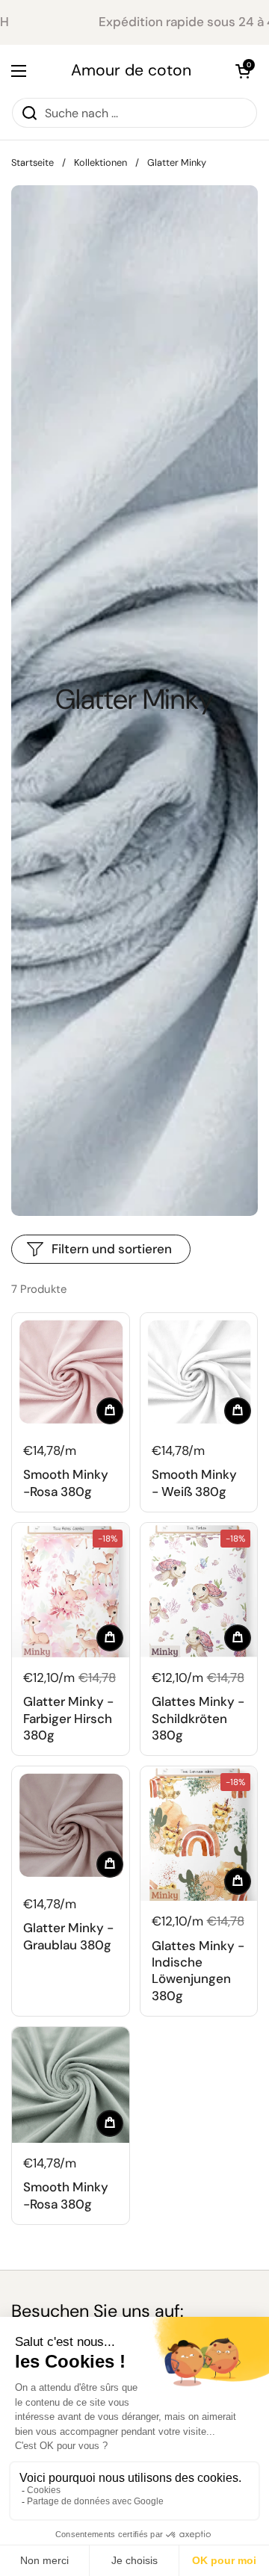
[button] (243, 71)
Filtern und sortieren (112, 1249)
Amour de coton (131, 71)
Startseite (33, 162)
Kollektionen (101, 162)
